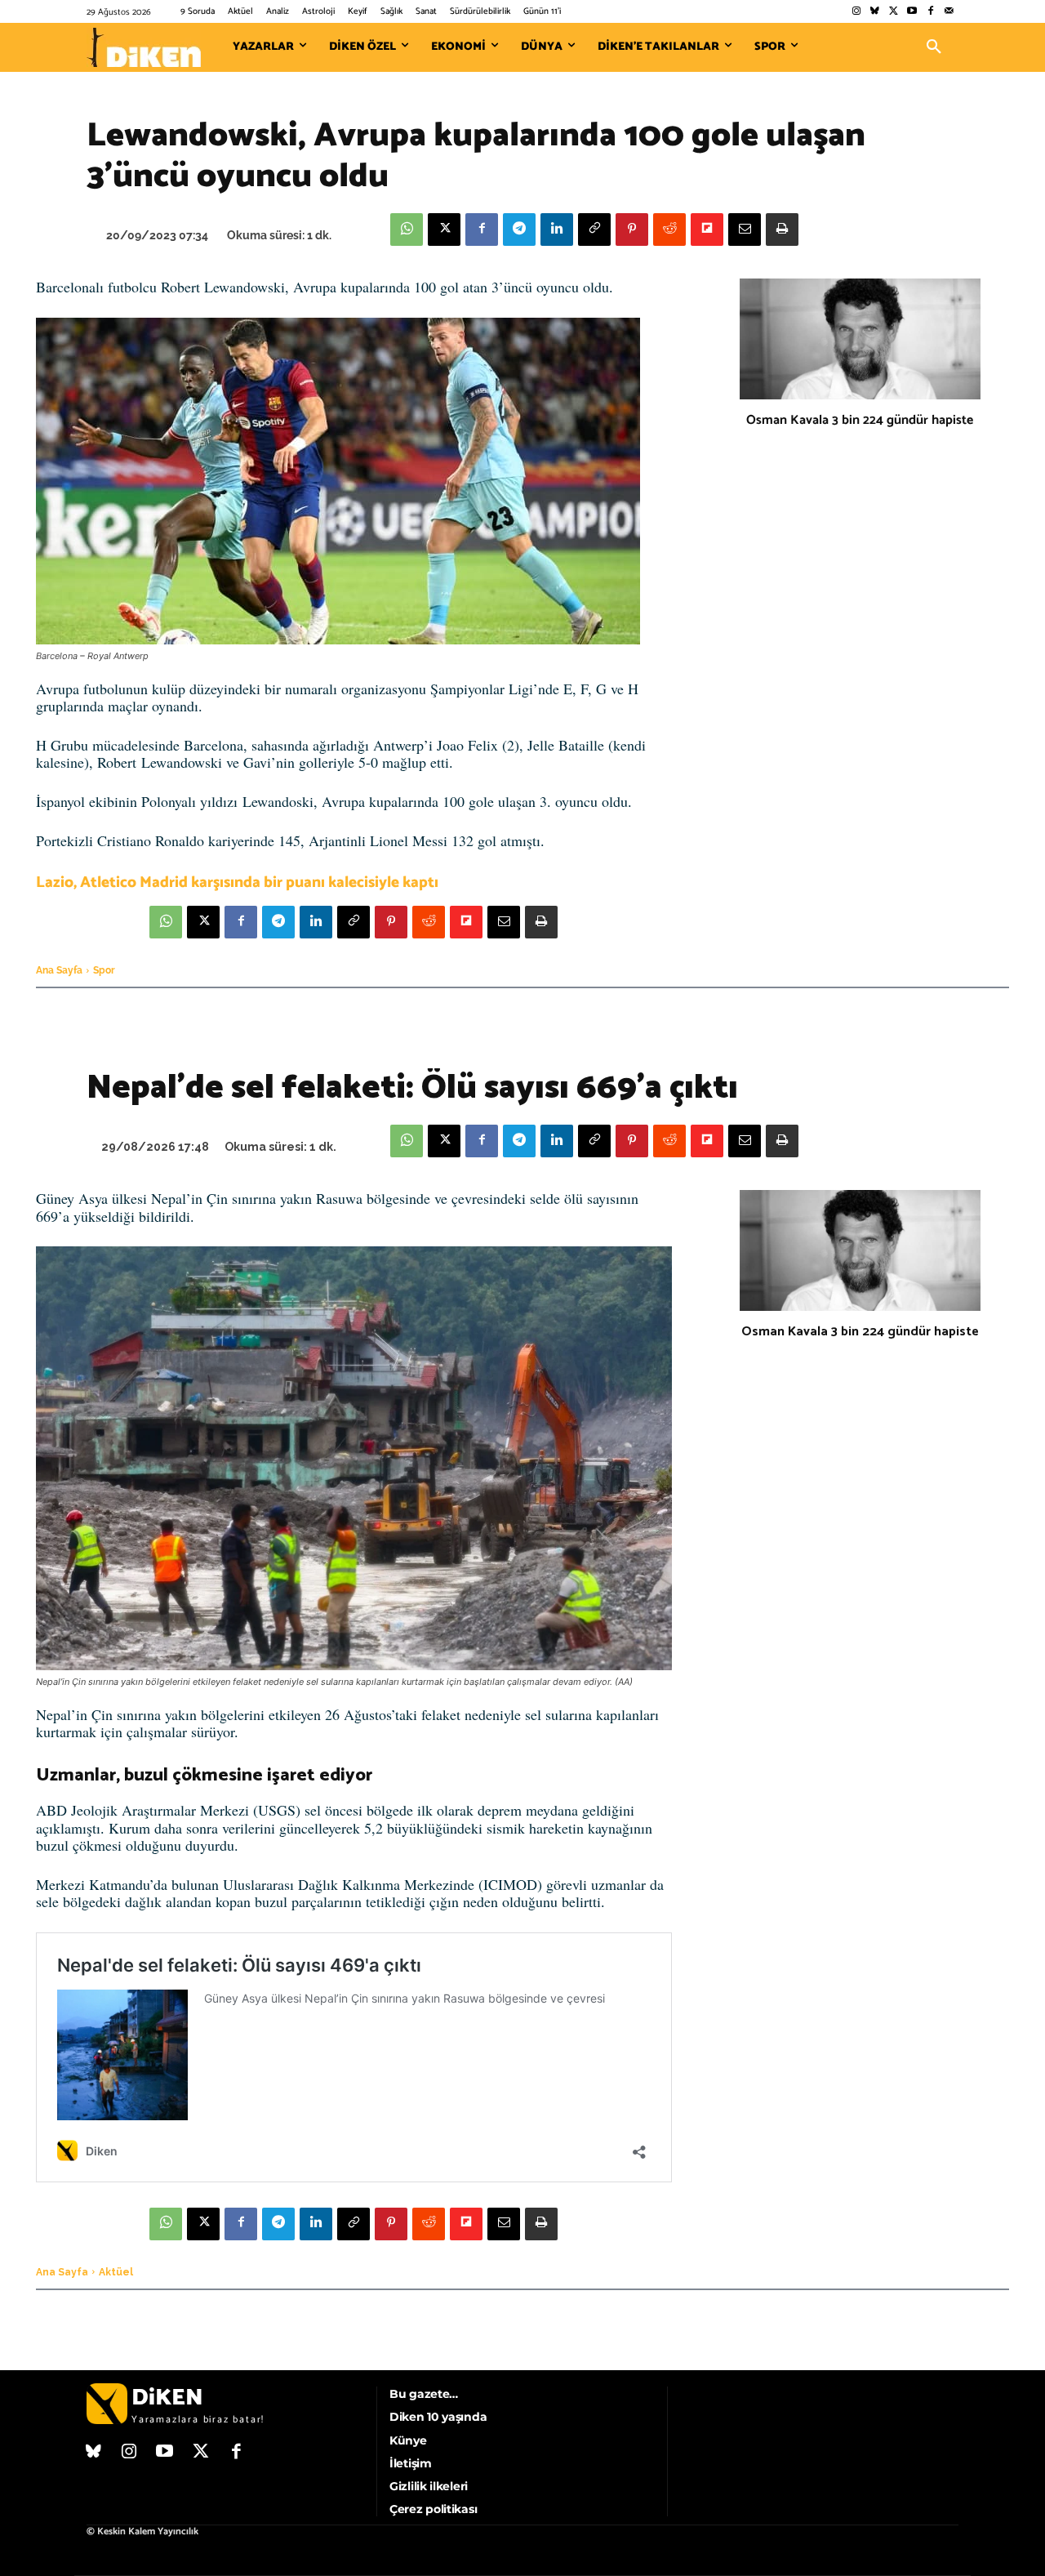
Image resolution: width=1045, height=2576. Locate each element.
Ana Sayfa (59, 970)
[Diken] (144, 47)
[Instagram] (856, 12)
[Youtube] (912, 12)
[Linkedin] (557, 230)
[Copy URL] (594, 230)
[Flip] (707, 230)
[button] (934, 47)
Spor (104, 970)
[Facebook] (930, 12)
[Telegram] (519, 230)
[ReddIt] (669, 230)
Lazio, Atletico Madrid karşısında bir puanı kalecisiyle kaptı (237, 882)
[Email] (745, 230)
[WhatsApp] (407, 230)
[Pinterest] (632, 230)
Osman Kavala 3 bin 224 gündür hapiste (860, 420)
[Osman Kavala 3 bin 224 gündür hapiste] (860, 339)
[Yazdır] (782, 230)
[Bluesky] (875, 12)
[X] (444, 230)
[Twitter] (894, 12)
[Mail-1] (949, 12)
